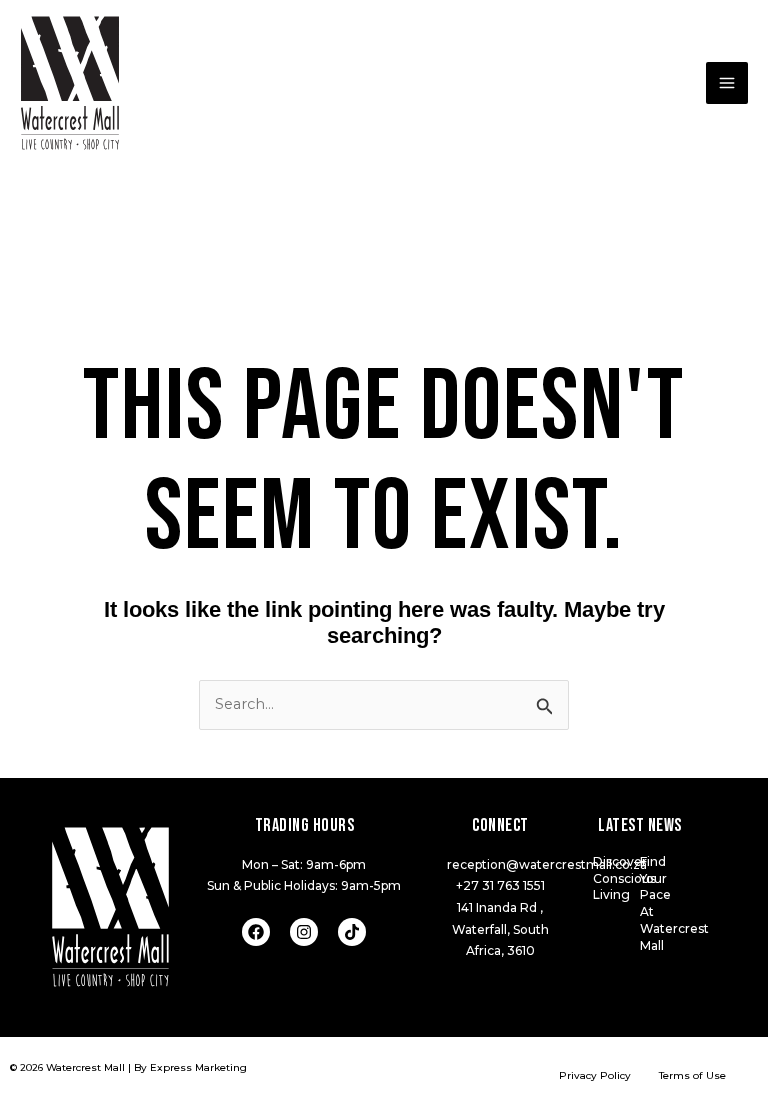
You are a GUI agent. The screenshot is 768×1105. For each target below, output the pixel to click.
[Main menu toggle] (727, 83)
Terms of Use (692, 1075)
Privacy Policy (595, 1075)
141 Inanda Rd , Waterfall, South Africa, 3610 (500, 929)
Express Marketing (198, 1067)
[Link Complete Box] (616, 880)
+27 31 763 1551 (500, 885)
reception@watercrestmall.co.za (547, 864)
